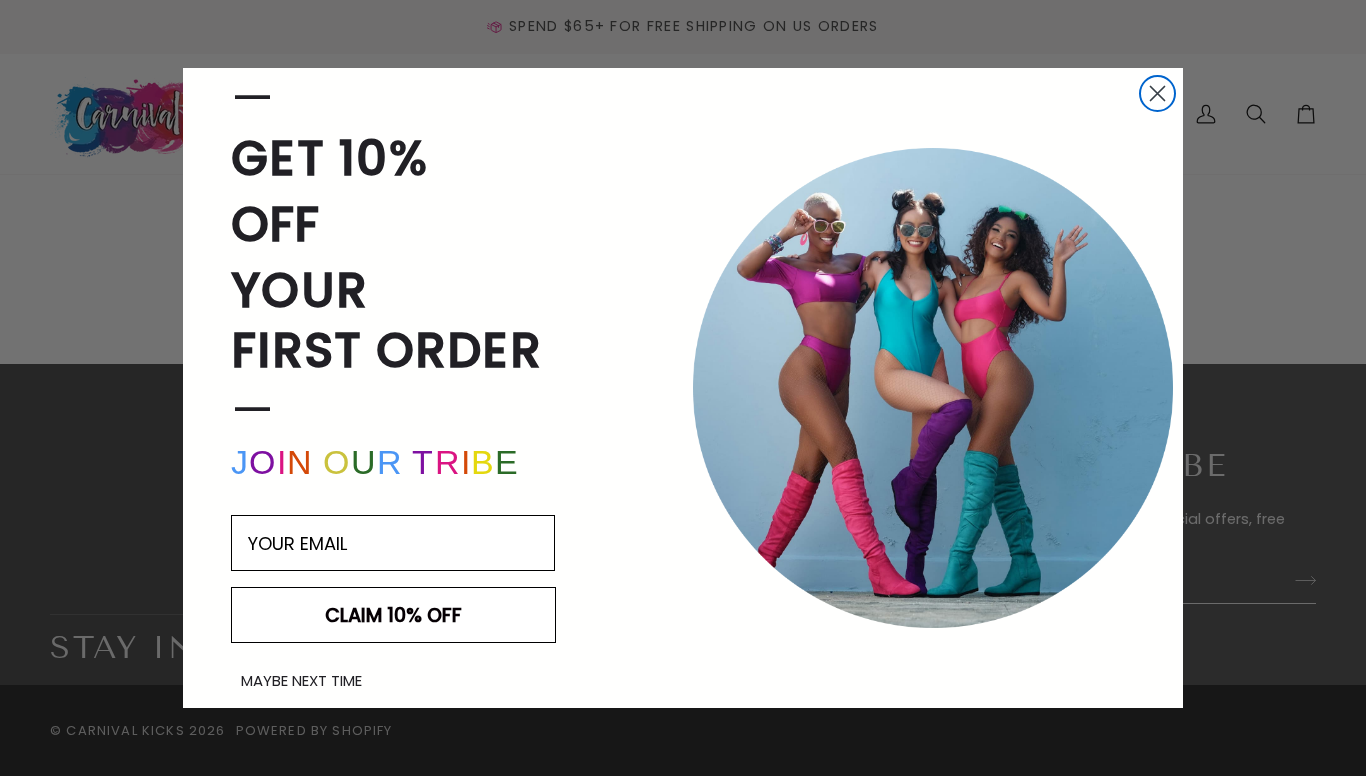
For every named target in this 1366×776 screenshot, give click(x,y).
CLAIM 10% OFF (393, 615)
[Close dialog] (1157, 93)
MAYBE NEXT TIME (301, 680)
